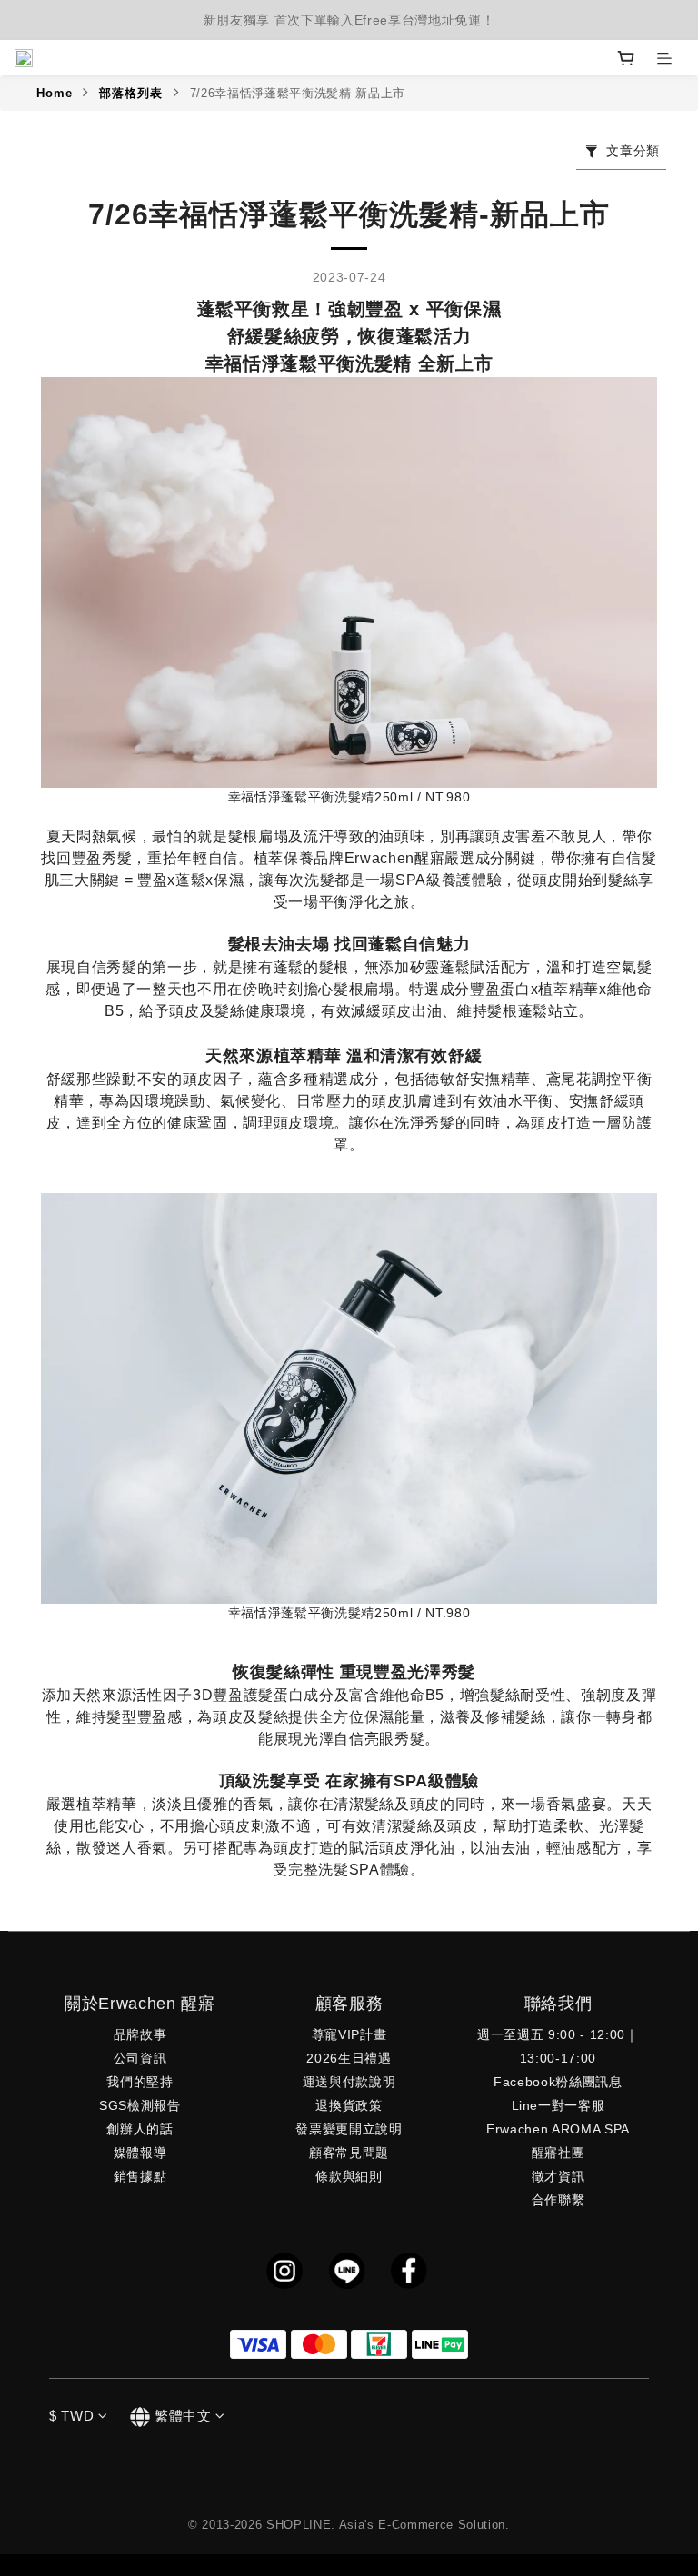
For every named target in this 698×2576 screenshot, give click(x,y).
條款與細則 (349, 2176)
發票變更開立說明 (349, 2129)
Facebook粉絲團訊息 (558, 2082)
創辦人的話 (140, 2129)
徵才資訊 (558, 2176)
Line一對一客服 (558, 2105)
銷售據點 (140, 2176)
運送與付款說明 (349, 2082)
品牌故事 (140, 2034)
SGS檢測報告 (140, 2105)
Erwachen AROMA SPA (558, 2129)
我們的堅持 (140, 2082)
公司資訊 (140, 2058)
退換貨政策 (349, 2105)
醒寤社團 (558, 2153)
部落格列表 (131, 93)
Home (55, 93)
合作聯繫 (558, 2200)
